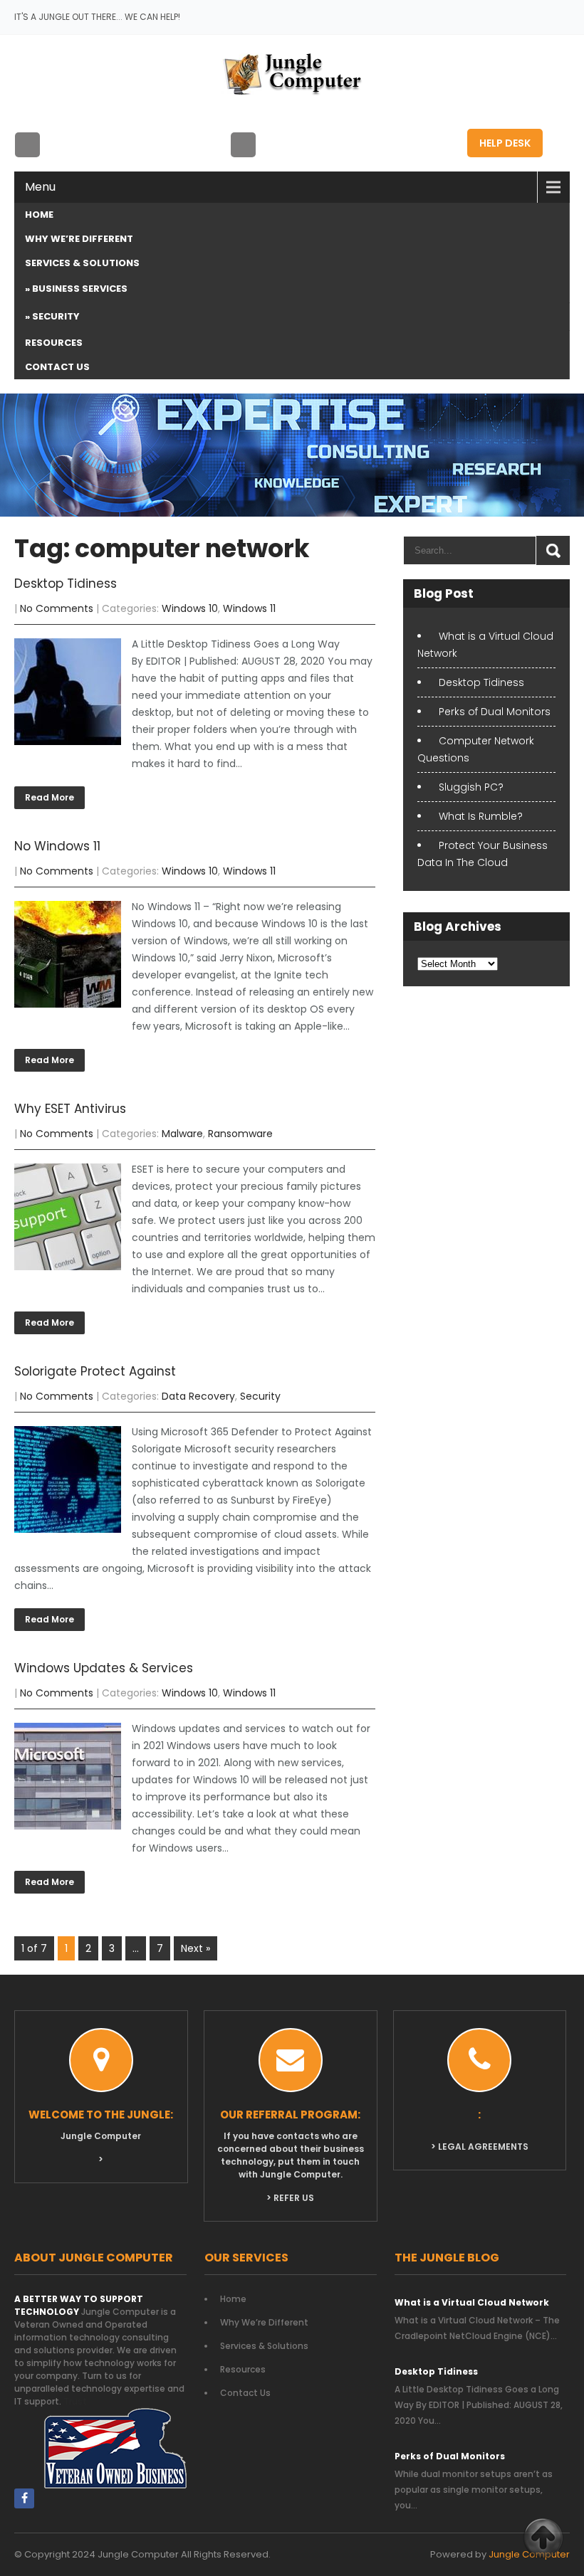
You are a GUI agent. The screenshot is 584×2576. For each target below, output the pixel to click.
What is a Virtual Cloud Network (472, 2302)
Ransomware (240, 1134)
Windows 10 (190, 608)
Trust (75, 2401)
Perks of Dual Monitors (495, 712)
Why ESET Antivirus (70, 1109)
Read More (49, 797)
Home (39, 215)
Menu (40, 187)
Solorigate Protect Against (95, 1371)
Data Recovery (198, 1396)
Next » (195, 1948)
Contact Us (57, 367)
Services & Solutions (82, 263)
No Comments (57, 608)
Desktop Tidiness (66, 584)
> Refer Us (290, 2198)
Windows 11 (249, 608)
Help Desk (505, 143)
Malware (182, 1134)
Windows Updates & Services (104, 1668)
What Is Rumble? (481, 816)
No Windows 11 (57, 846)
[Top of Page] (543, 2538)
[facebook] (24, 2498)
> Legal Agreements (480, 2147)
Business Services (80, 289)
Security (56, 316)
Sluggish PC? (471, 787)
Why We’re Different (79, 239)
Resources (54, 343)
